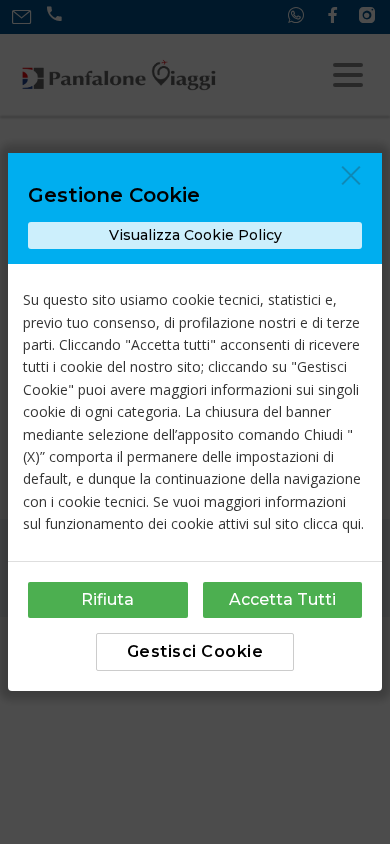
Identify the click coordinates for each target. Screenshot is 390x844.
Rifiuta (107, 599)
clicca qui (332, 523)
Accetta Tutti (282, 599)
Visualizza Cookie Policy (195, 235)
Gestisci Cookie (195, 651)
